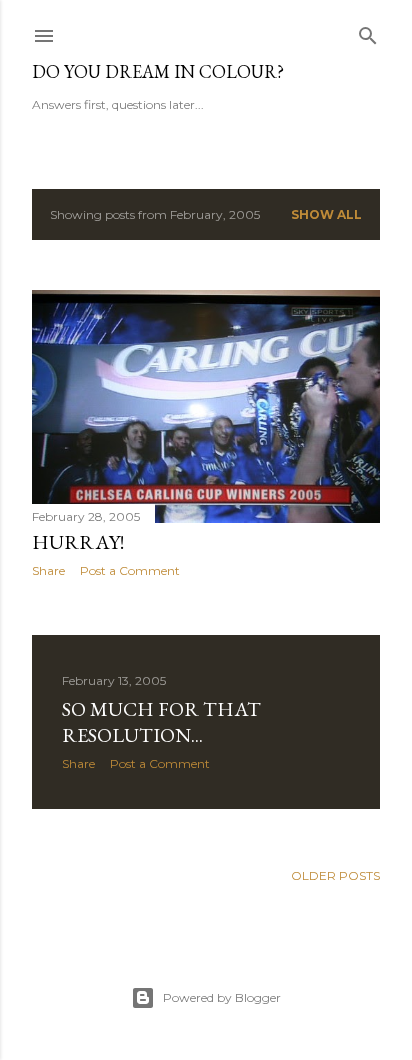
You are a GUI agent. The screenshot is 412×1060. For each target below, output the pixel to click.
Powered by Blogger (222, 997)
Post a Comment (130, 570)
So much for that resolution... (161, 722)
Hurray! (78, 542)
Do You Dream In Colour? (158, 71)
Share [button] (48, 570)
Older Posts (335, 875)
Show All (326, 214)
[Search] (368, 31)
